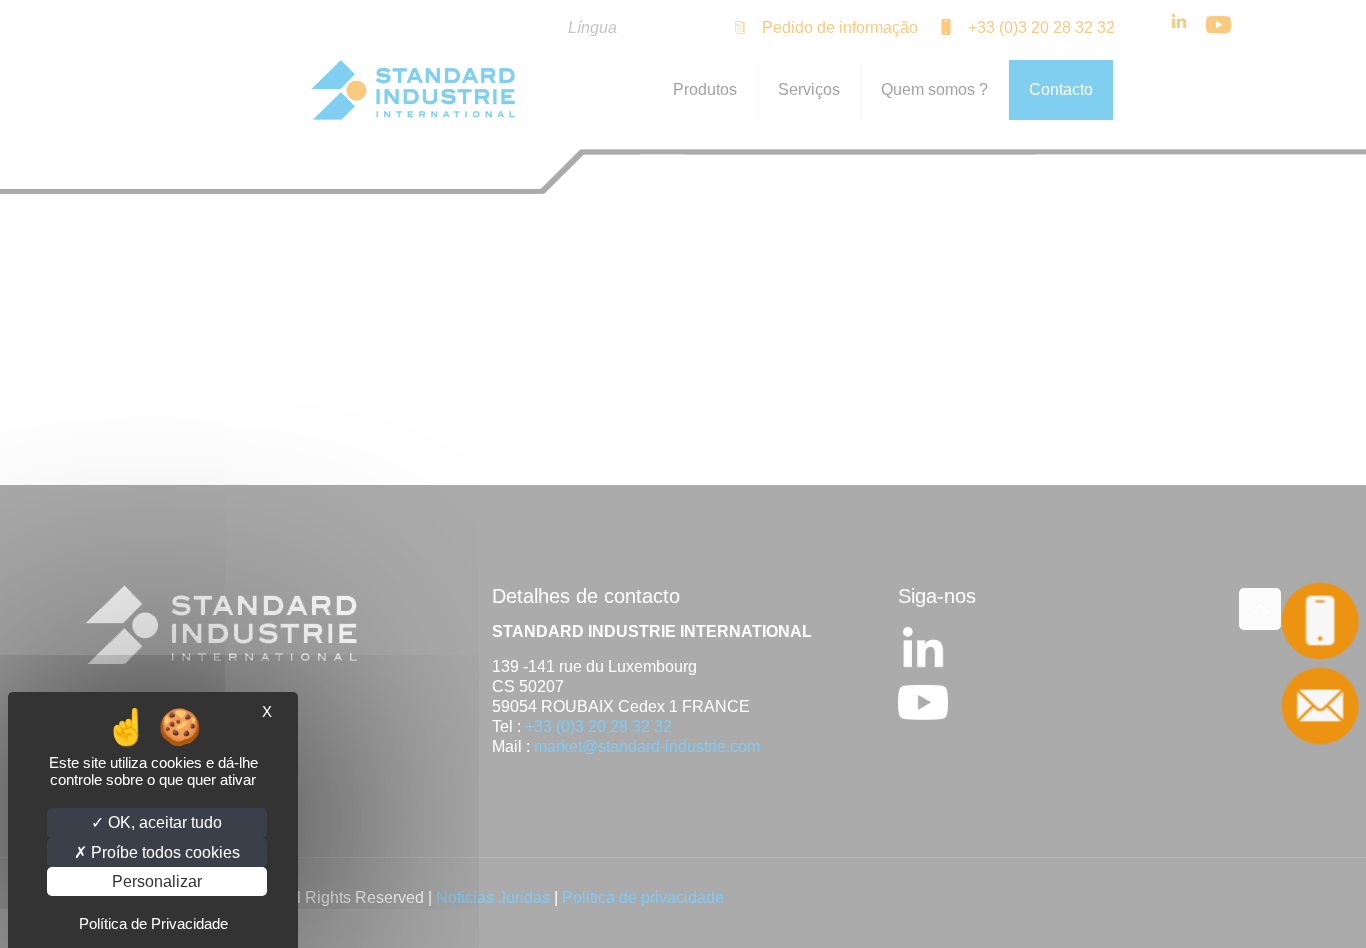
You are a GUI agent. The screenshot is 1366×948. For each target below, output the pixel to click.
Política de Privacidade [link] (153, 923)
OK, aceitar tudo (163, 822)
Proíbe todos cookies (163, 852)
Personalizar (157, 881)
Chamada (1320, 621)
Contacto (1320, 706)
